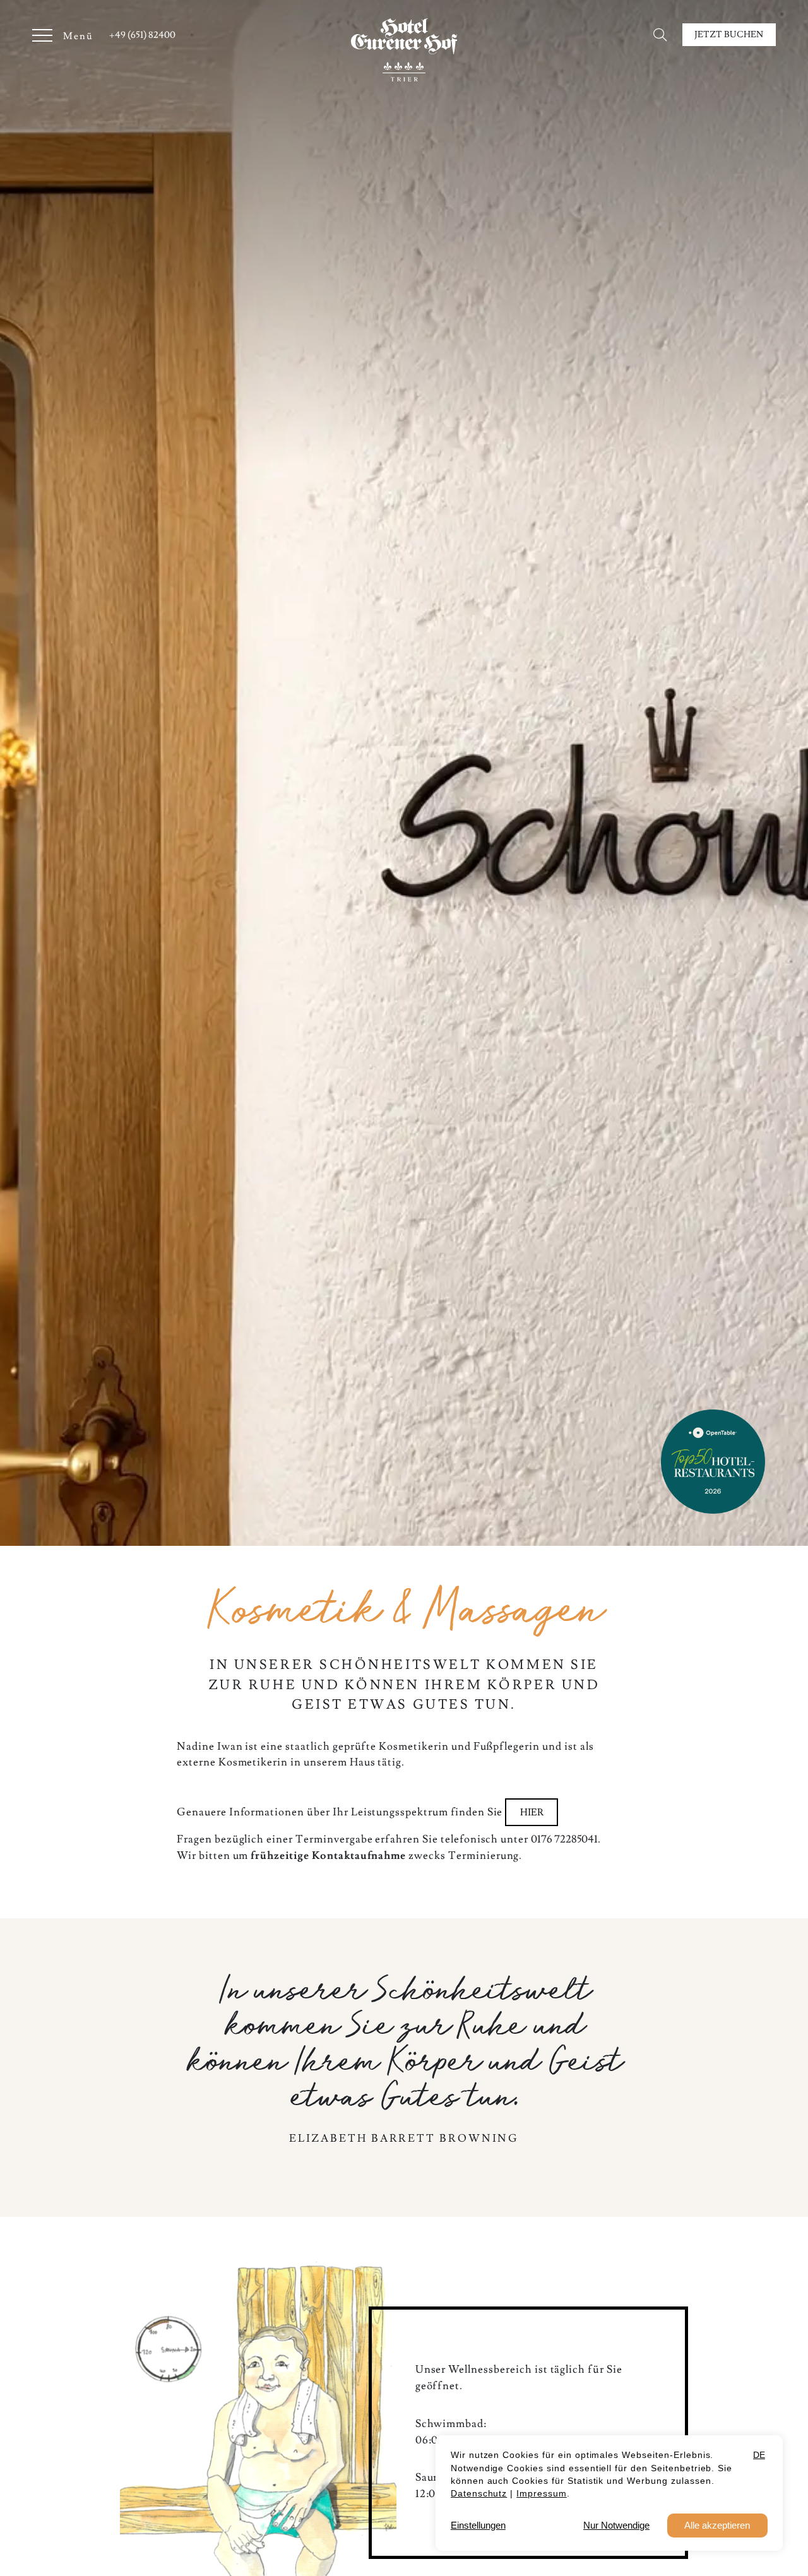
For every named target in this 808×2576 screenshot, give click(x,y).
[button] (663, 34)
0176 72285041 (564, 1839)
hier (532, 1812)
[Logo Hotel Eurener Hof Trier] (404, 50)
